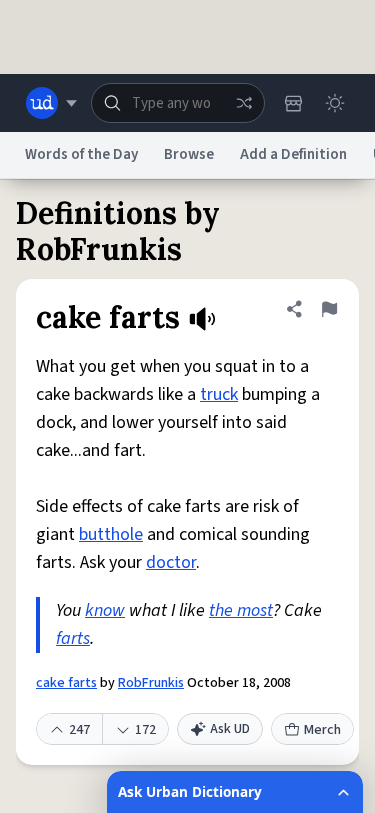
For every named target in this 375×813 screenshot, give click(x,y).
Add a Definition (293, 154)
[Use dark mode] (335, 103)
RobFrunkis (151, 683)
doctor (171, 562)
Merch (322, 730)
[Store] (293, 103)
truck (219, 394)
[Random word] (244, 103)
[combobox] (178, 103)
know (105, 610)
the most (241, 610)
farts (73, 638)
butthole (111, 534)
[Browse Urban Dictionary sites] (51, 103)
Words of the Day (81, 154)
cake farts (66, 683)
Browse (189, 154)
